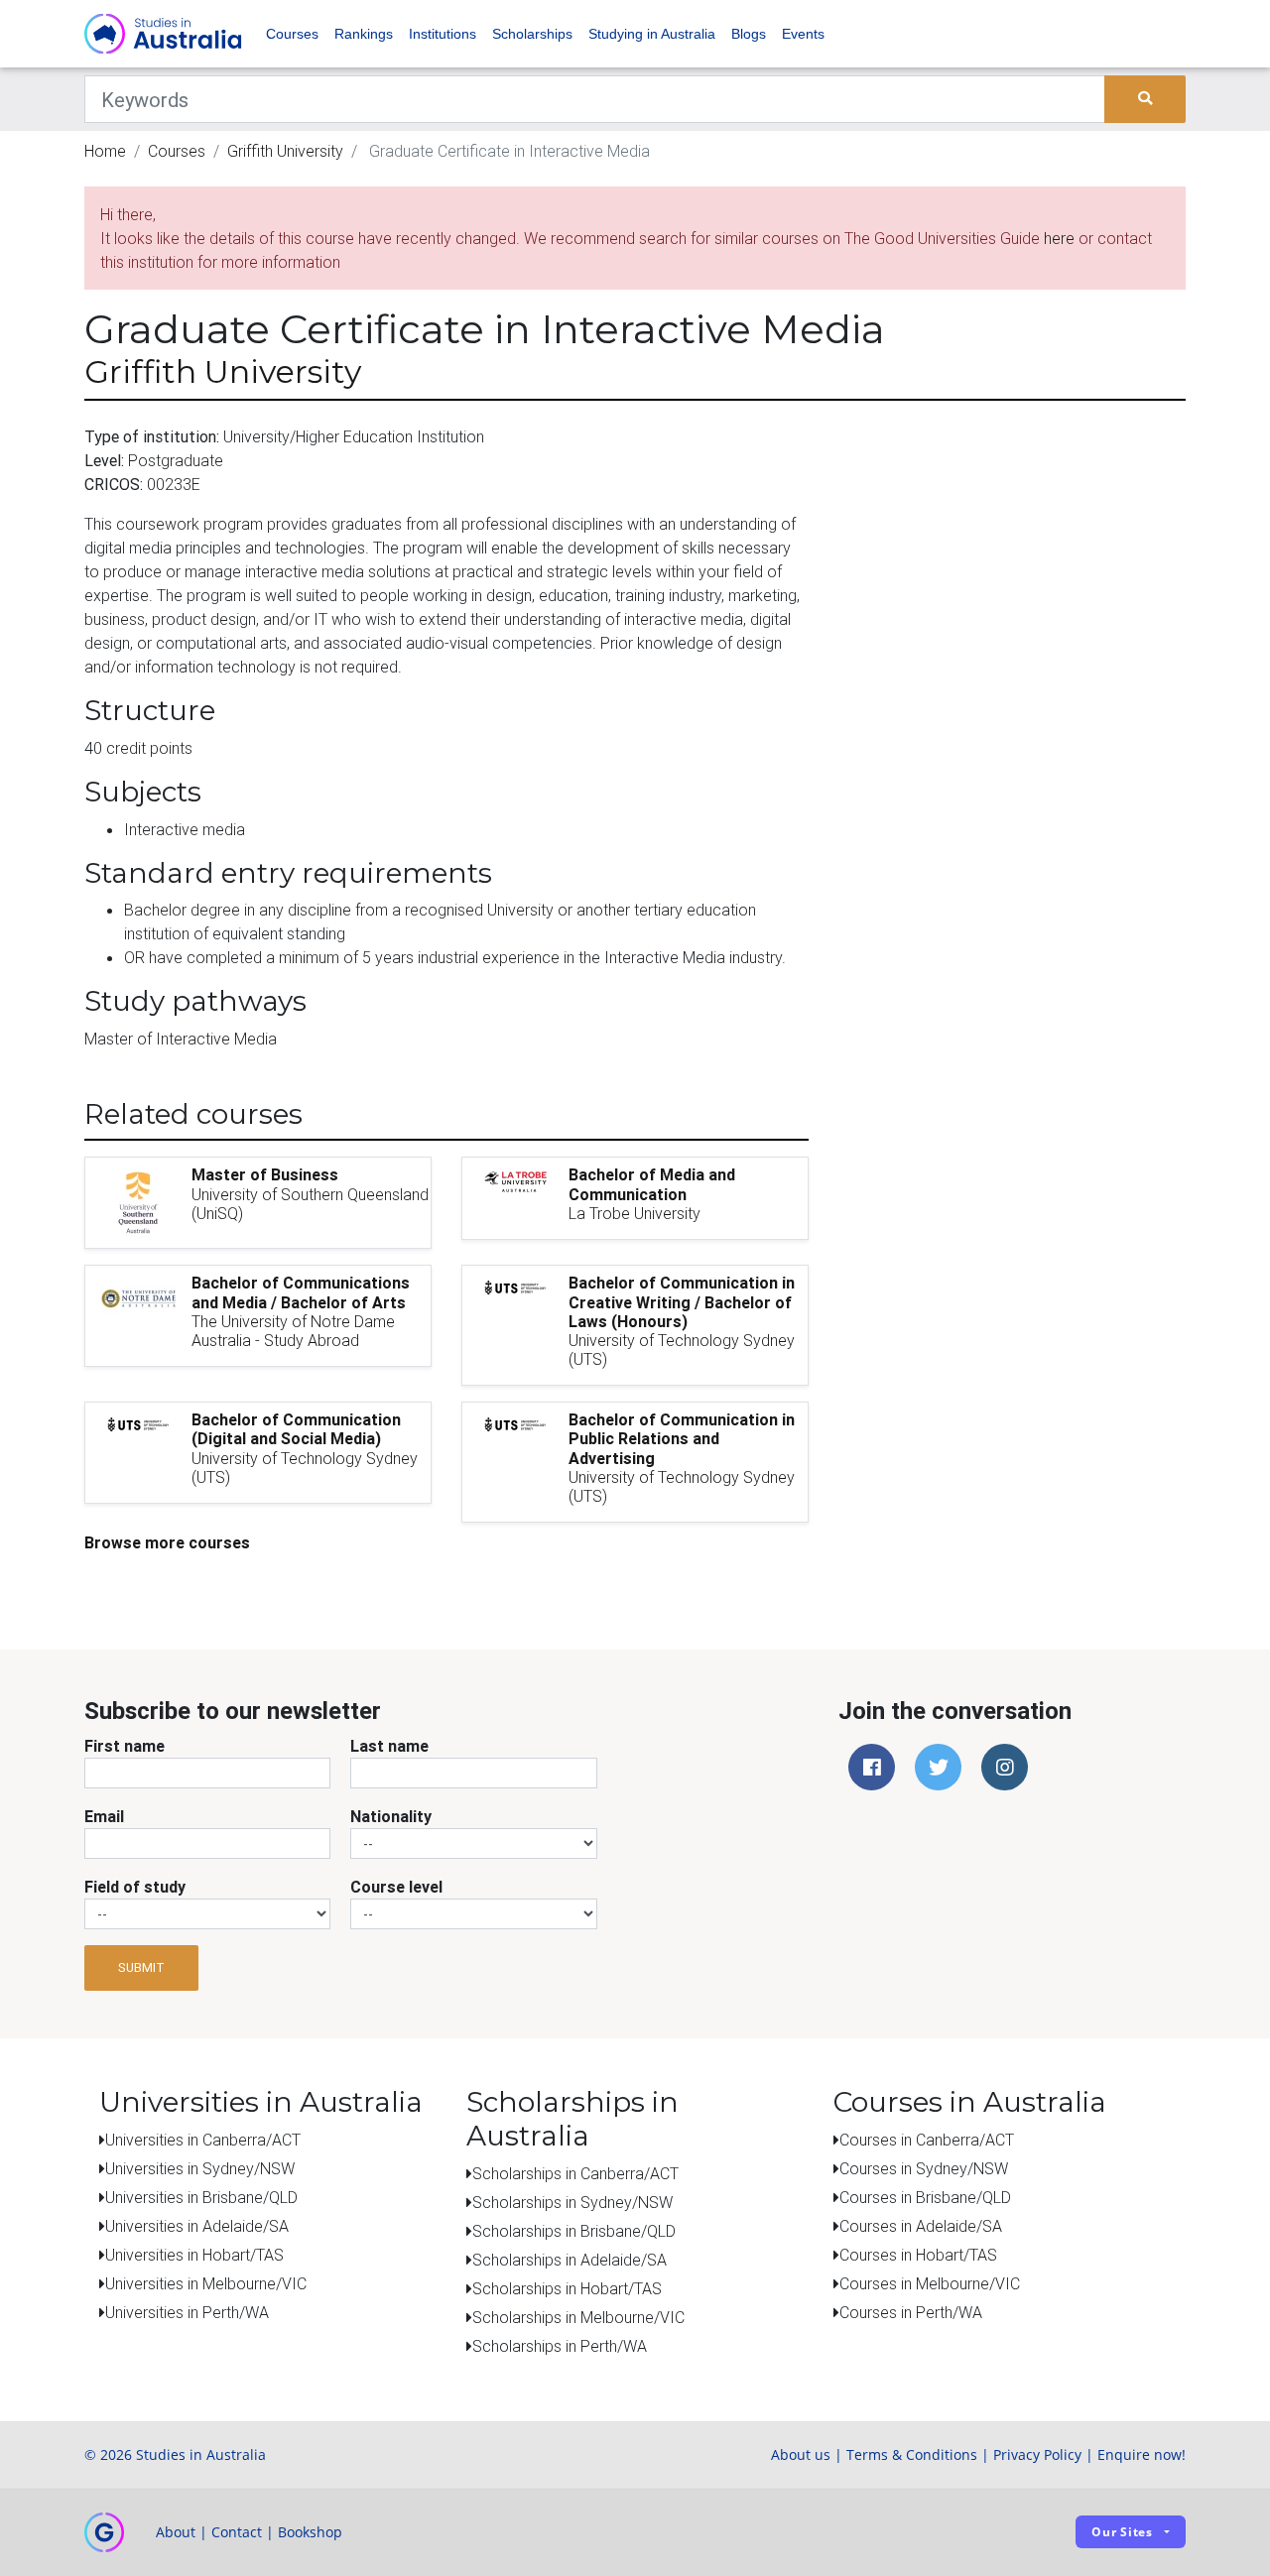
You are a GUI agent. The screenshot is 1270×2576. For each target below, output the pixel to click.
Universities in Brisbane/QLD (201, 2197)
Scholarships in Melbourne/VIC (578, 2317)
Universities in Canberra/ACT (203, 2140)
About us (801, 2454)
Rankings (364, 34)
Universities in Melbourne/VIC (206, 2283)
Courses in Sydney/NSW (924, 2168)
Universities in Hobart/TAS (194, 2255)
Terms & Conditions (912, 2454)
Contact (237, 2532)
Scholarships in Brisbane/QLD (574, 2231)
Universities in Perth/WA (187, 2312)
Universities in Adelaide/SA (197, 2226)
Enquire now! (1142, 2454)
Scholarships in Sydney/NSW (572, 2202)
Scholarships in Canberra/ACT (575, 2173)
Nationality (391, 1816)
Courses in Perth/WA (911, 2312)
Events (803, 34)
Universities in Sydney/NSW (200, 2168)
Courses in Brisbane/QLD (925, 2197)
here (1059, 238)
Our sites (1122, 2532)
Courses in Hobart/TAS (918, 2255)
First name (125, 1746)
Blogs (749, 34)
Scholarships (532, 34)
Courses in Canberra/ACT (927, 2140)
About (176, 2532)
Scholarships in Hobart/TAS (567, 2288)
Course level (396, 1887)
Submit (141, 1967)
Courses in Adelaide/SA (921, 2226)
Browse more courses (167, 1542)
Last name (389, 1746)
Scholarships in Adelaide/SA (570, 2260)
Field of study (135, 1887)
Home (105, 151)
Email (104, 1816)
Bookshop (310, 2532)
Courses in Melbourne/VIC (930, 2283)
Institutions (443, 34)
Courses (292, 34)
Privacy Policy (1037, 2454)
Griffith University (285, 151)
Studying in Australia (652, 34)
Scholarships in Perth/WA (560, 2346)
